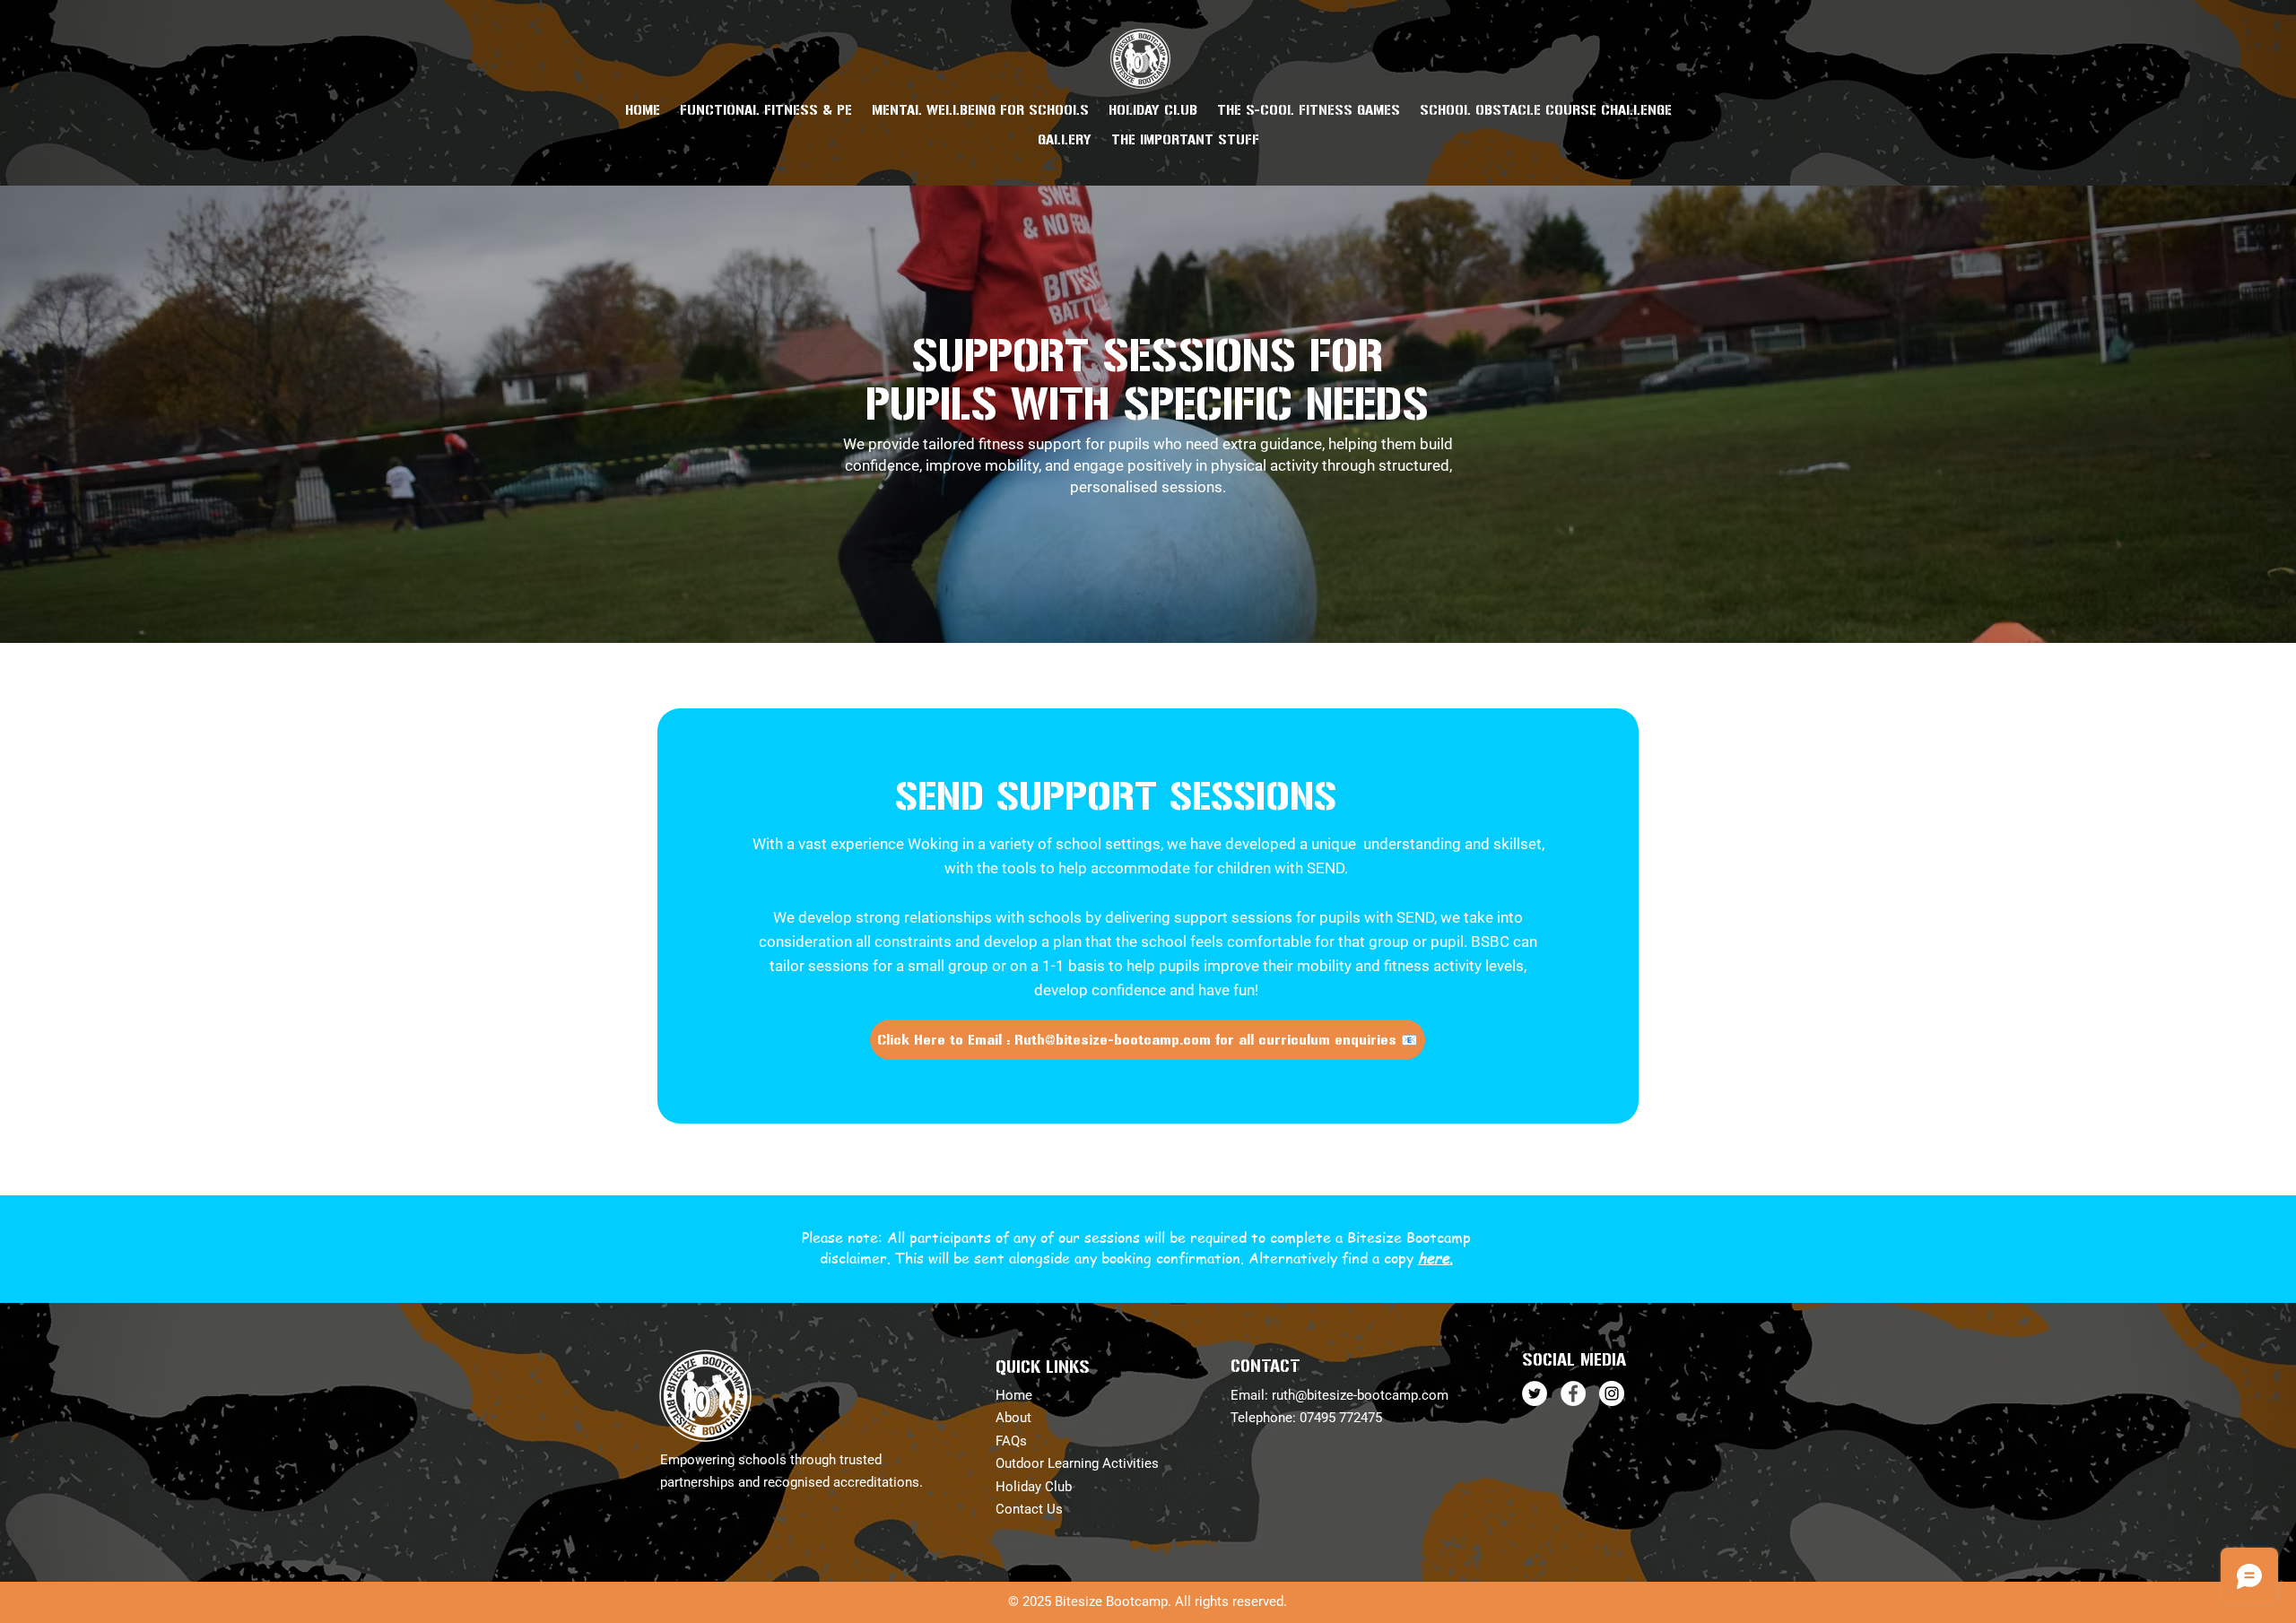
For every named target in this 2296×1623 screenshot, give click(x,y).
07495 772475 (1341, 1418)
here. (1435, 1258)
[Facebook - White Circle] (1573, 1393)
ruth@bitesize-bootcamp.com (1360, 1395)
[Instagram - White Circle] (1612, 1393)
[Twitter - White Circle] (1535, 1393)
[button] (766, 110)
